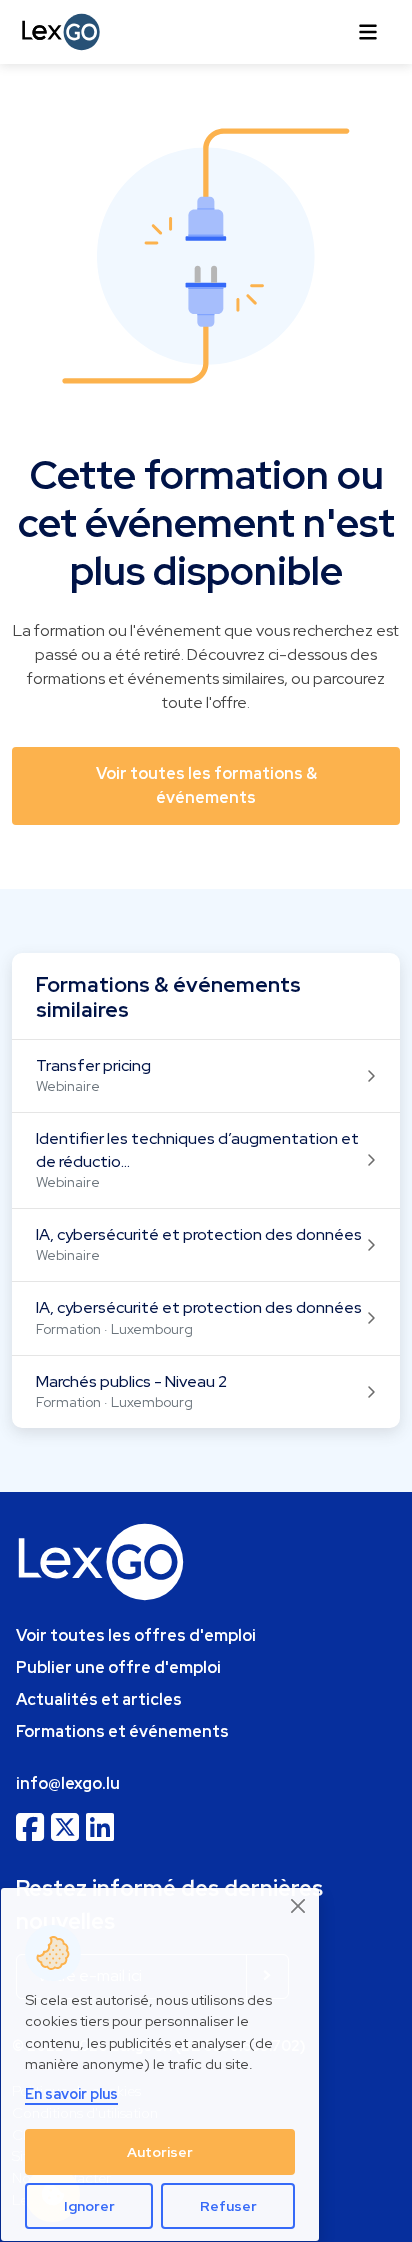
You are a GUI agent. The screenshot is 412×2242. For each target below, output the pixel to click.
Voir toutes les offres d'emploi (136, 1635)
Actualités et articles (99, 1699)
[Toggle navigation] (368, 32)
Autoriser (160, 2152)
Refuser (228, 2206)
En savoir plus (71, 2093)
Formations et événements (122, 1731)
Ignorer (89, 2206)
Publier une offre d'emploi (118, 1667)
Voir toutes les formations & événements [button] (206, 785)
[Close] (299, 1906)
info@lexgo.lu (68, 1783)
